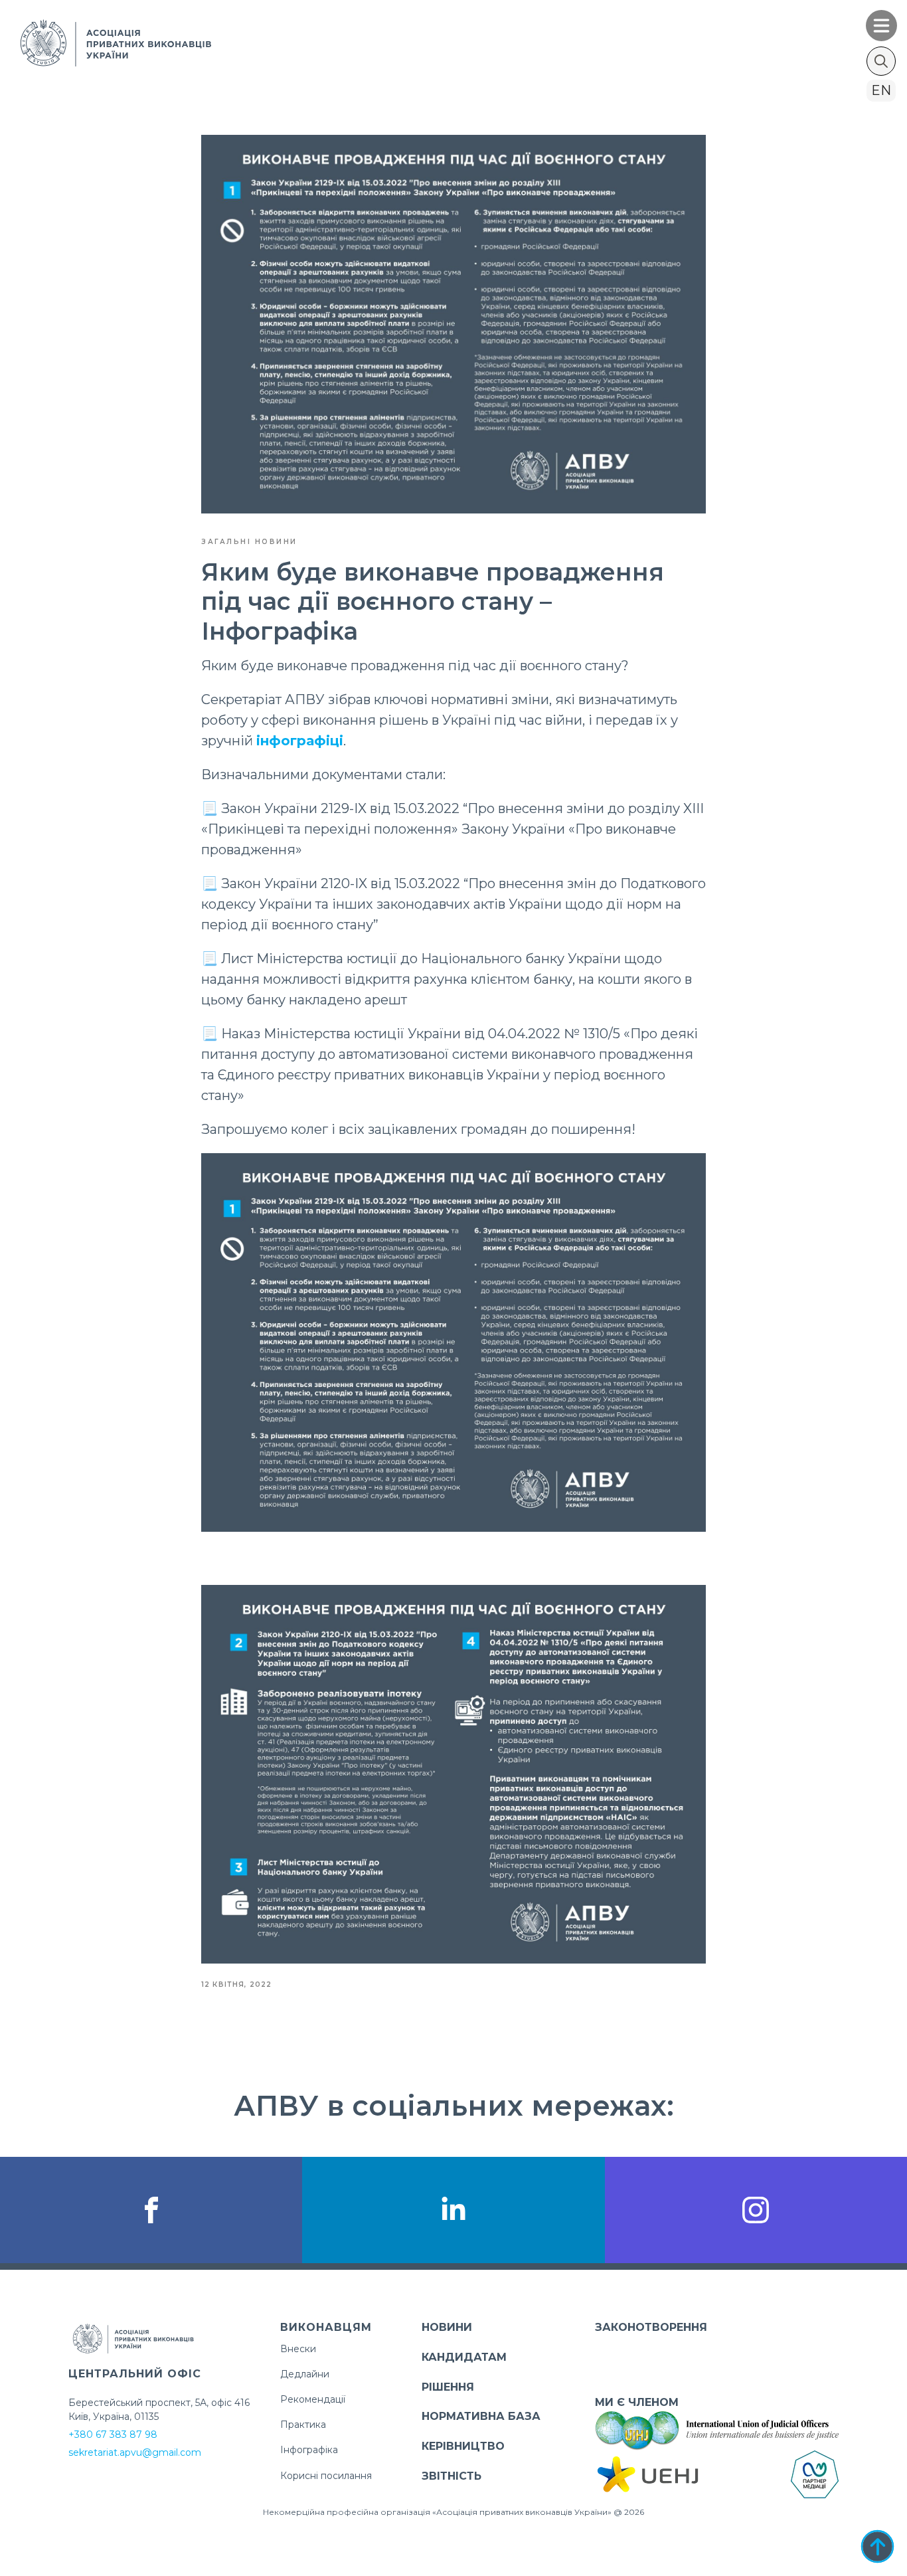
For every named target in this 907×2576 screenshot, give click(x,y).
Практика (303, 2425)
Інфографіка (309, 2450)
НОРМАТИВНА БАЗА (481, 2416)
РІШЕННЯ (448, 2387)
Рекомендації (313, 2399)
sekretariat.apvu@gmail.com (135, 2452)
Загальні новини (249, 542)
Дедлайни (305, 2374)
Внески (298, 2349)
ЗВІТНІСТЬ (452, 2476)
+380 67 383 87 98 (113, 2435)
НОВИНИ (447, 2327)
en (881, 90)
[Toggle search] (881, 61)
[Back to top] (877, 2546)
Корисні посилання (326, 2476)
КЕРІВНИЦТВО (463, 2446)
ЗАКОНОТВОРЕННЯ (651, 2327)
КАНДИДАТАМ (464, 2357)
